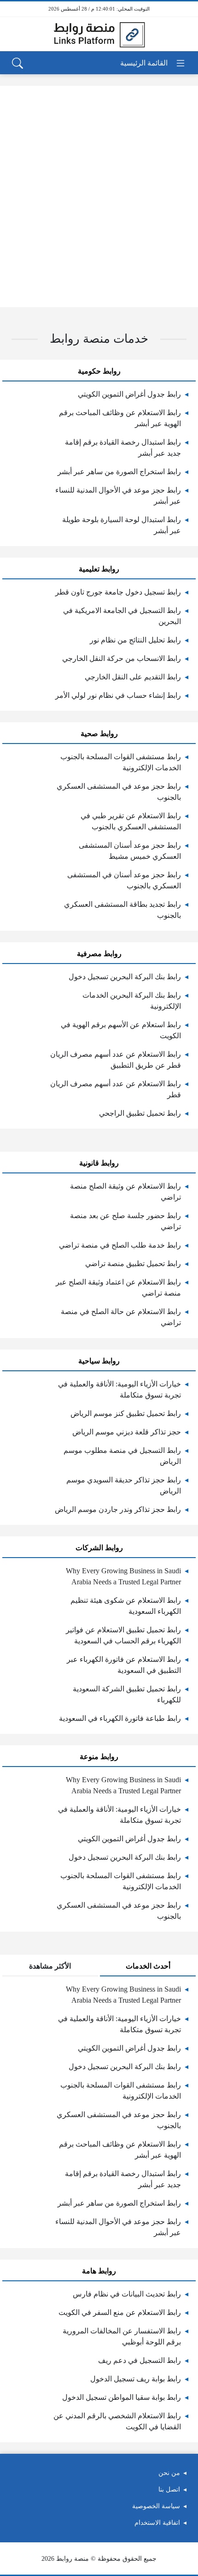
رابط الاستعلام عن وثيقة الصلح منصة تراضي (125, 1192)
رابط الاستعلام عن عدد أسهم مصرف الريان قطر (116, 1089)
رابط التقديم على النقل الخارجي (133, 677)
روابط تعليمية (99, 569)
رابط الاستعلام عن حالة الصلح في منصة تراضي (121, 1317)
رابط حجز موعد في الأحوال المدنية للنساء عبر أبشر (118, 496)
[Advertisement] (99, 196)
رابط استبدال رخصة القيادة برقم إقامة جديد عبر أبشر (123, 448)
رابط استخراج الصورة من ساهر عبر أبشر (119, 472)
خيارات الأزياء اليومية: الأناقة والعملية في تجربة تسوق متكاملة (119, 1389)
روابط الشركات (99, 1548)
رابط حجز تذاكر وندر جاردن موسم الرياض (118, 1509)
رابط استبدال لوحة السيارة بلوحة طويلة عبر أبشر (122, 525)
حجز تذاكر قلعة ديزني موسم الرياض (127, 1432)
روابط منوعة (99, 1757)
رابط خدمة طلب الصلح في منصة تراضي (120, 1245)
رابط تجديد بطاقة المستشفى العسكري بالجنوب (122, 910)
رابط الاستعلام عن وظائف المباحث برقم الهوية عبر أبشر (120, 418)
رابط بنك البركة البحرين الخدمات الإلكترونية (132, 1001)
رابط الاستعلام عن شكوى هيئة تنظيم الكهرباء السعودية (126, 1606)
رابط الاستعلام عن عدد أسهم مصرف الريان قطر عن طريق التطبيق (116, 1060)
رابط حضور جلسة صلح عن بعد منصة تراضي (125, 1221)
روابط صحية (99, 734)
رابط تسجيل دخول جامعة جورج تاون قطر (118, 592)
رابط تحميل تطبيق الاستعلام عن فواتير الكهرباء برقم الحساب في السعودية (123, 1635)
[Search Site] (17, 63)
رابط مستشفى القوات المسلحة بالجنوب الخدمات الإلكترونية (121, 762)
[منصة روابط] (99, 34)
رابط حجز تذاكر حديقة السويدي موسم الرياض (124, 1485)
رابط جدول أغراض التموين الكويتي (129, 394)
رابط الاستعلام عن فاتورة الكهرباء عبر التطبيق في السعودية (124, 1665)
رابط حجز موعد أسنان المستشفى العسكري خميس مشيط (130, 851)
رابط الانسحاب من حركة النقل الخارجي (122, 658)
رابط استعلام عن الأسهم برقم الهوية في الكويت (121, 1030)
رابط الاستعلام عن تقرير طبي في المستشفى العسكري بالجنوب (131, 821)
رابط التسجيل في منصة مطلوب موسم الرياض (122, 1456)
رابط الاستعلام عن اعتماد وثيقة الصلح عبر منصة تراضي (118, 1288)
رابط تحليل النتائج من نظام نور (135, 640)
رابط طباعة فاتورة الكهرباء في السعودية (120, 1718)
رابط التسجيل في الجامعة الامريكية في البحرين (122, 616)
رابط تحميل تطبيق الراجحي (140, 1113)
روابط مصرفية (99, 954)
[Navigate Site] (153, 63)
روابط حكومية (99, 371)
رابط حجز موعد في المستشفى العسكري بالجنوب (119, 792)
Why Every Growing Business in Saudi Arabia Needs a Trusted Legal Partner (123, 1576)
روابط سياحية (99, 1361)
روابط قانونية (99, 1163)
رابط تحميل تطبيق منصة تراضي (133, 1264)
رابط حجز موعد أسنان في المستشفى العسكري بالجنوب (124, 880)
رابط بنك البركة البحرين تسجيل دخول (125, 977)
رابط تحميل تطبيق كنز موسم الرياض (126, 1413)
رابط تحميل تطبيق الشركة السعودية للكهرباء (127, 1694)
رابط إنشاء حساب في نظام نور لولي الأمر (118, 695)
